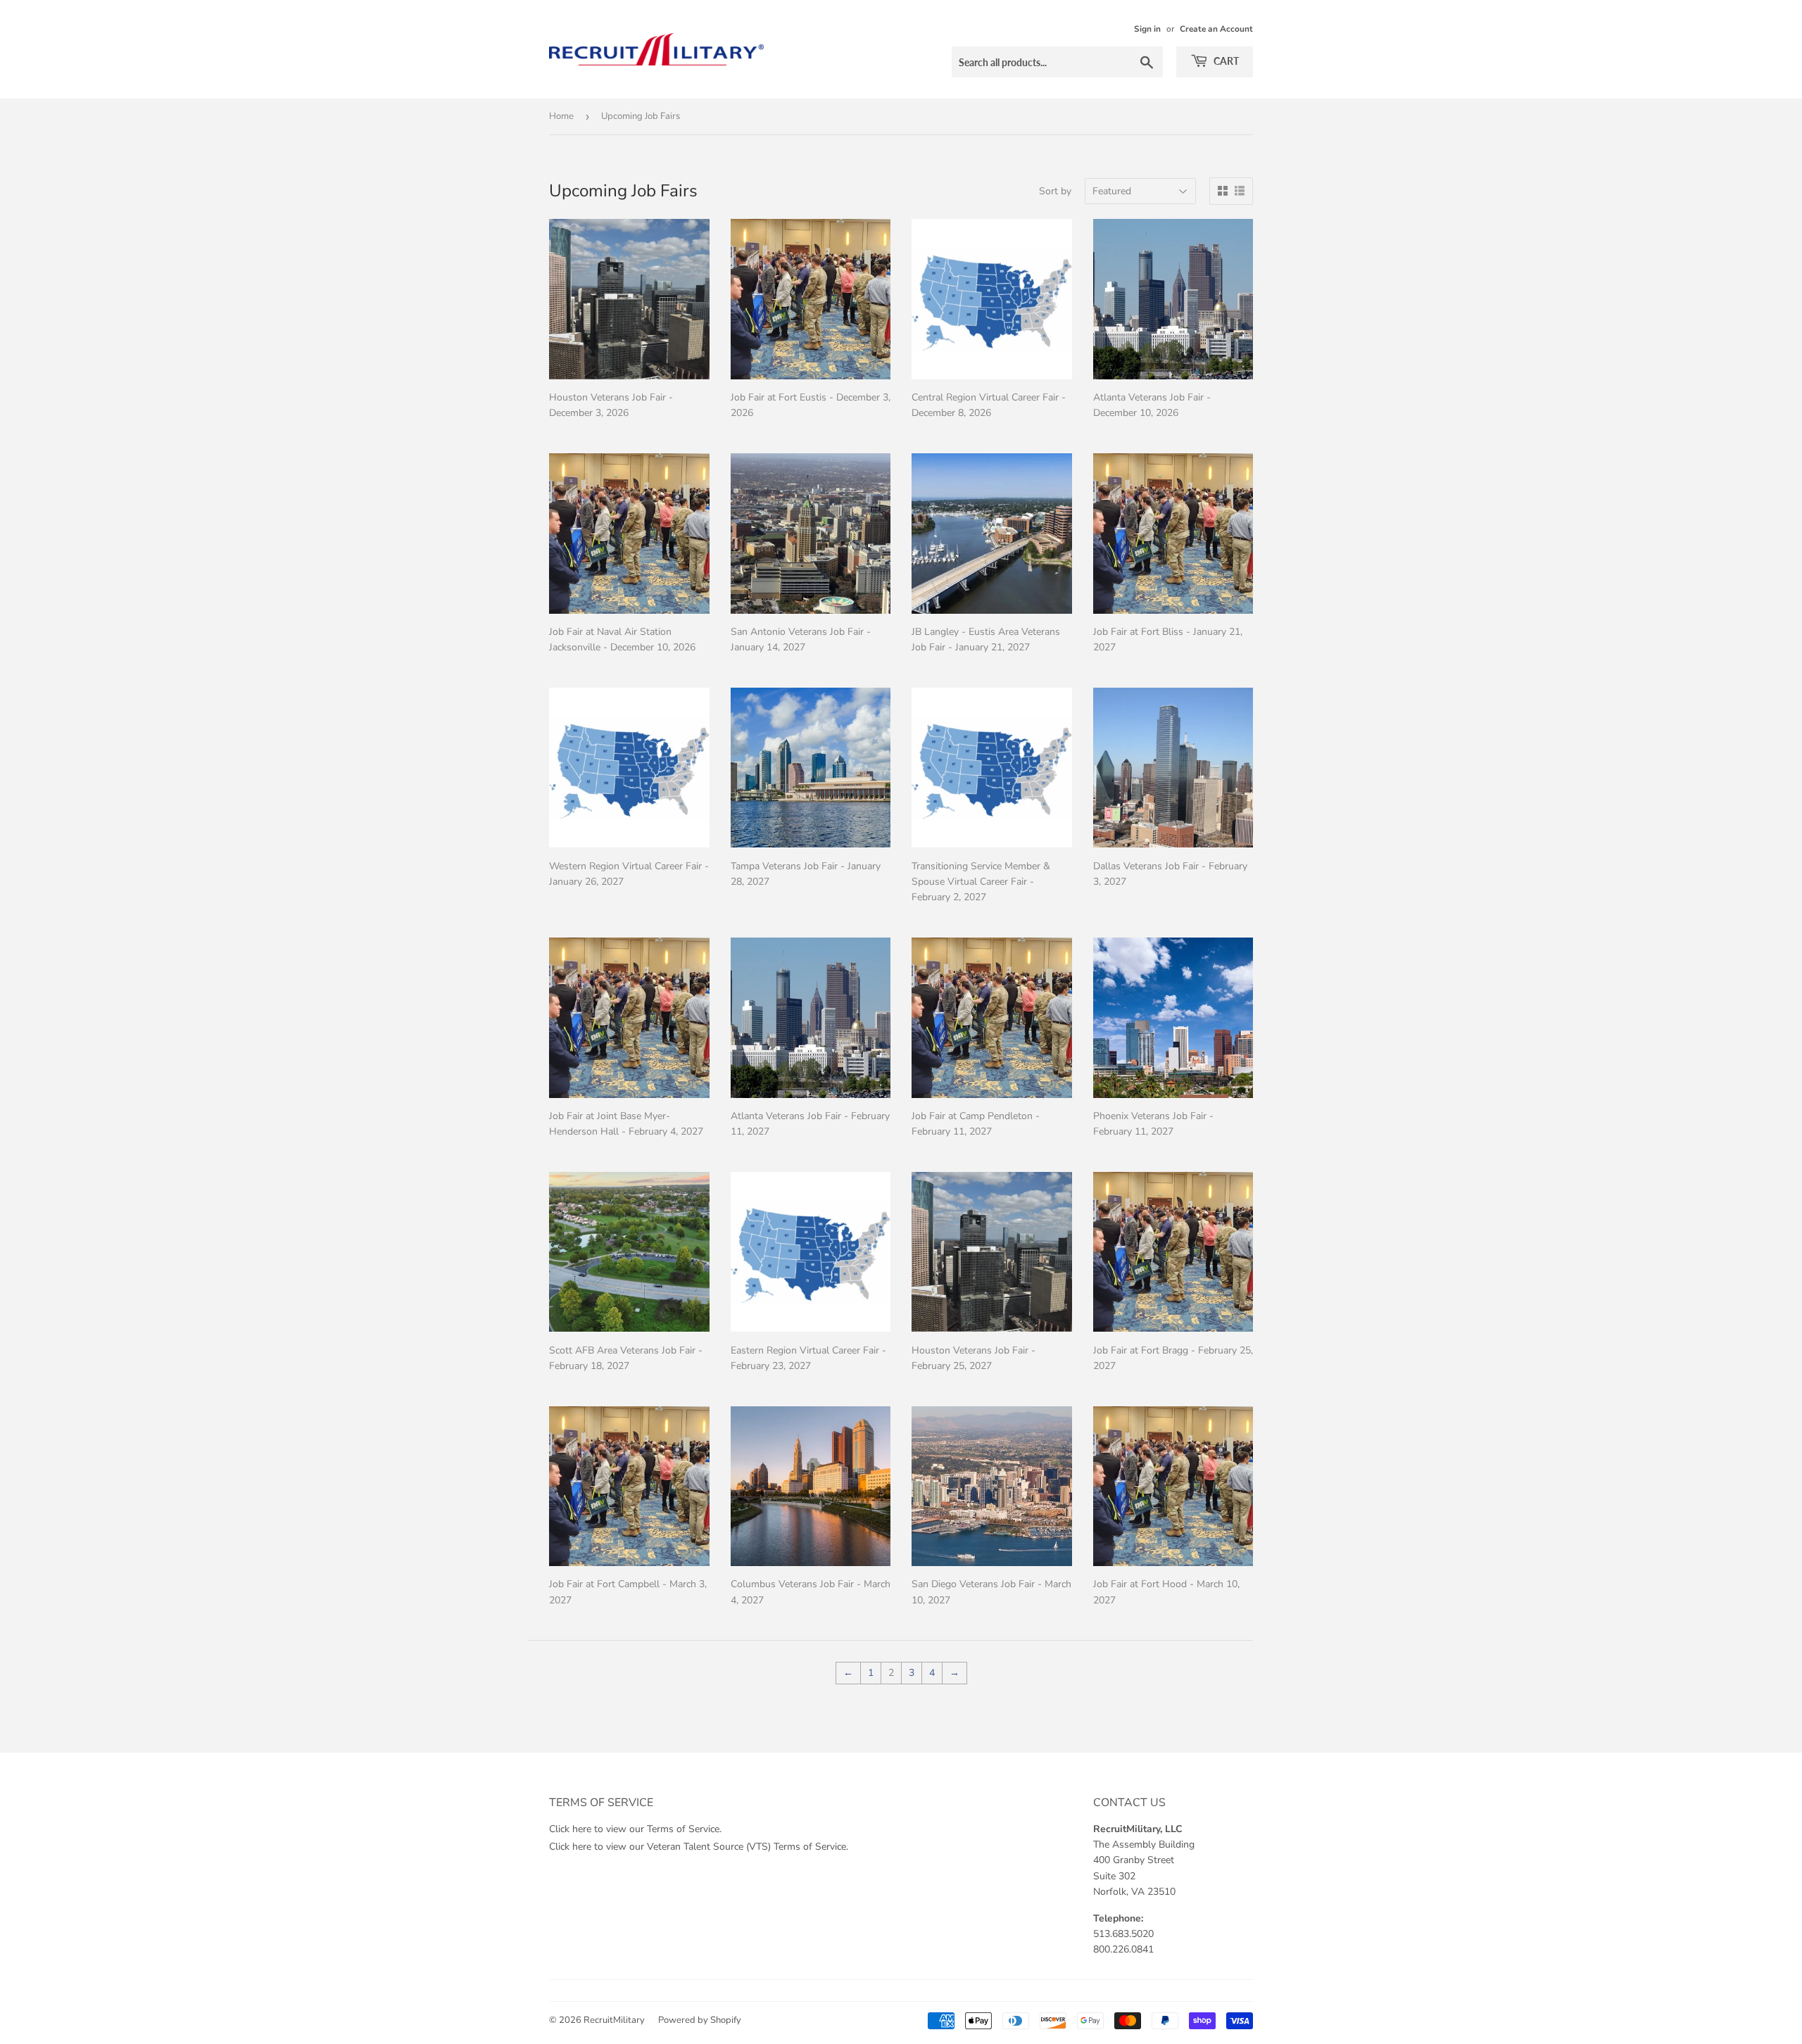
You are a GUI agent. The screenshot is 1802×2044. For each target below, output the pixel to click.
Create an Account (1216, 29)
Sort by (1055, 191)
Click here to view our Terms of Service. (635, 1829)
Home (561, 116)
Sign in (1147, 29)
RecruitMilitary (614, 2020)
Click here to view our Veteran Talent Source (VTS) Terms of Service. (699, 1847)
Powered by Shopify (700, 2020)
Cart (1225, 61)
